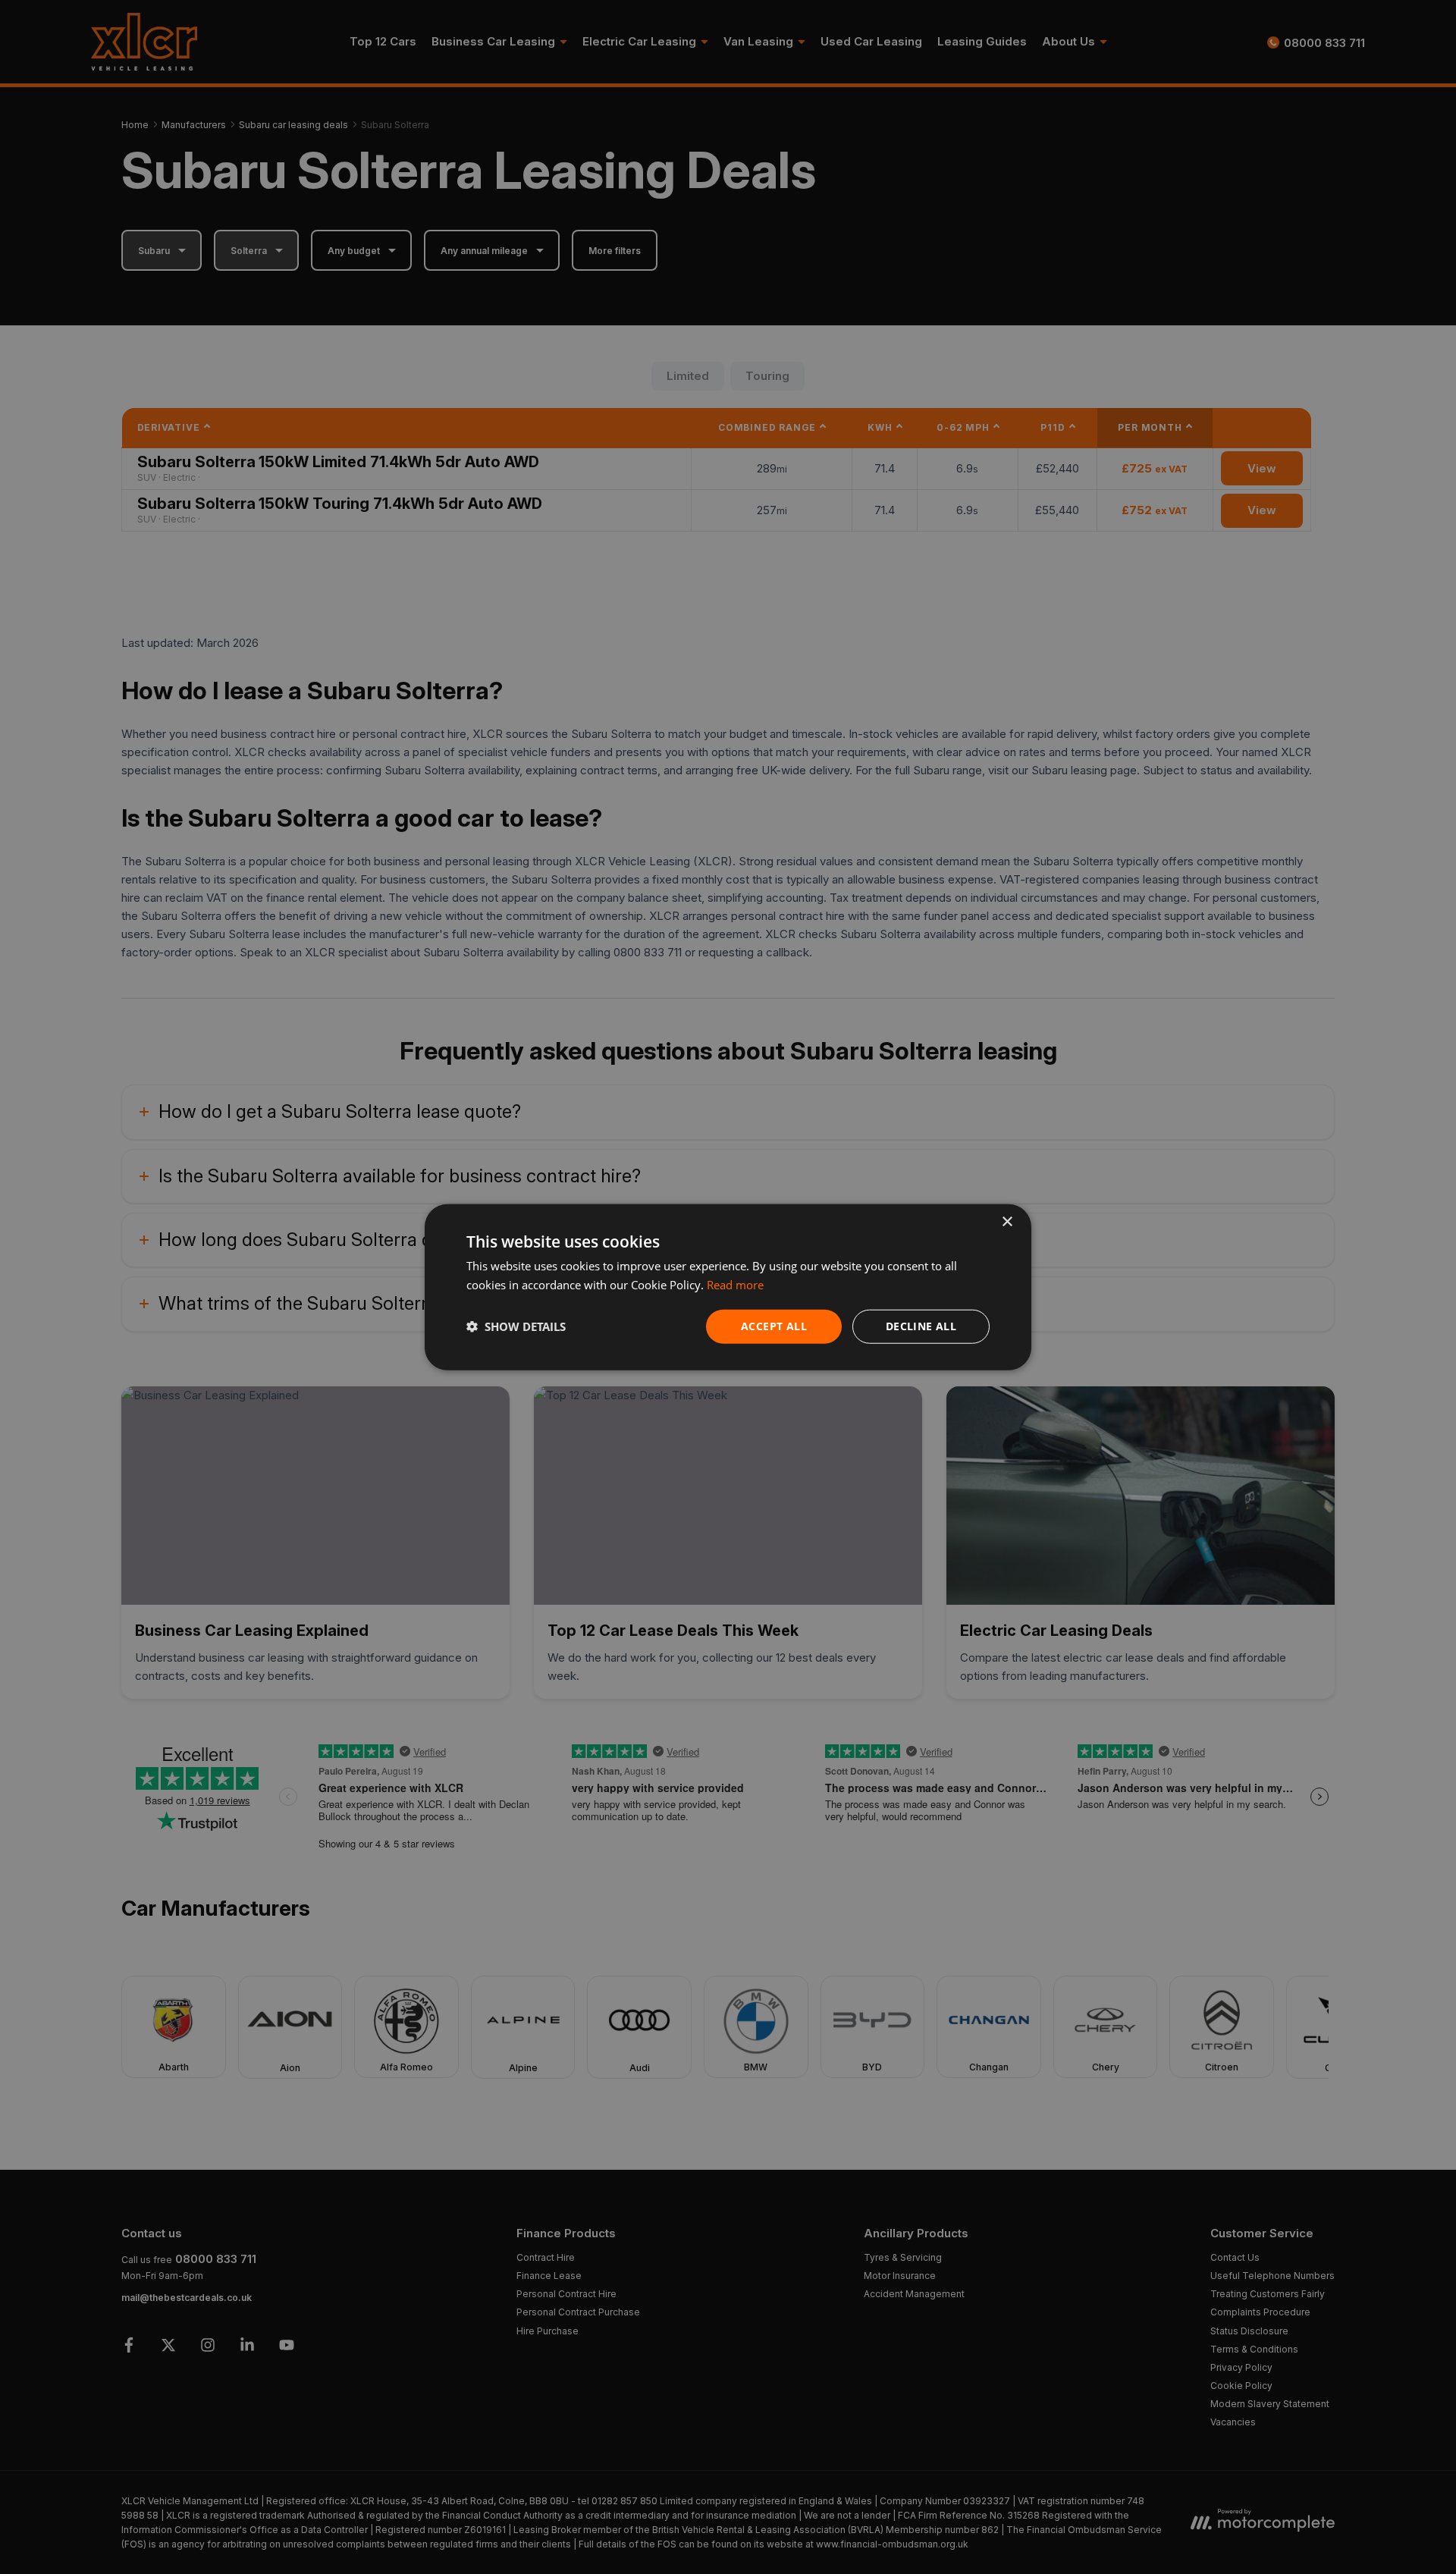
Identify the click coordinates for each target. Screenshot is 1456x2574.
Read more (735, 1285)
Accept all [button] (774, 1326)
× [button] (1007, 1222)
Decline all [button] (921, 1326)
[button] (516, 1326)
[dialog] (728, 1287)
